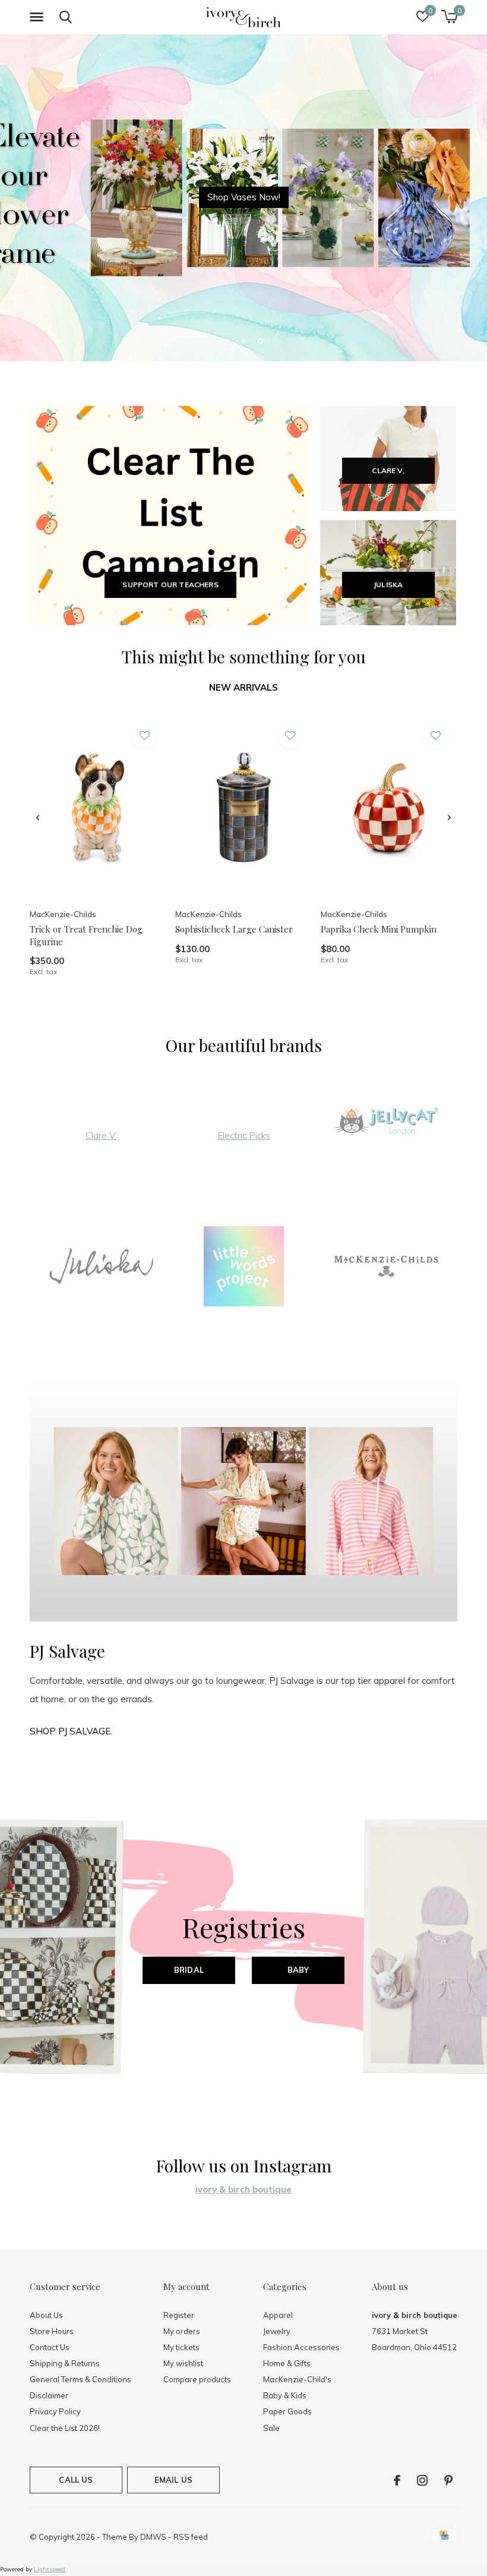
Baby (298, 1970)
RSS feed (191, 2537)
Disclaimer (49, 2395)
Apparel (278, 2315)
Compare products (197, 2379)
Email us (173, 2480)
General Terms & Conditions (80, 2379)
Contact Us (50, 2347)
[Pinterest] (448, 2480)
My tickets (181, 2347)
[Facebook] (397, 2480)
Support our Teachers (170, 585)
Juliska (388, 585)
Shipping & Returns (65, 2363)
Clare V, (388, 470)
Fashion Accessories (301, 2347)
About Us (46, 2315)
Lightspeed (50, 2569)
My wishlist (183, 2363)
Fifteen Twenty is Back (244, 197)
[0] (449, 17)
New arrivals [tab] (243, 687)
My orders (182, 2331)
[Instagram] (422, 2480)
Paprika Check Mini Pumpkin (379, 929)
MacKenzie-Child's (297, 2379)
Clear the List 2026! (65, 2428)
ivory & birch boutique (243, 2189)
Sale (271, 2428)
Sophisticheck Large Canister (234, 929)
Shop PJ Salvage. (71, 1731)
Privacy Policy (55, 2411)
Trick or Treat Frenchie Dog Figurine (86, 935)
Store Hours (52, 2331)
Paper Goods (287, 2411)
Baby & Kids (285, 2395)
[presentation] (38, 818)
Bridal (189, 1970)
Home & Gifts (287, 2363)
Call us (76, 2480)
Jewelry (277, 2331)
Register (179, 2315)
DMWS (153, 2537)
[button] (39, 17)
